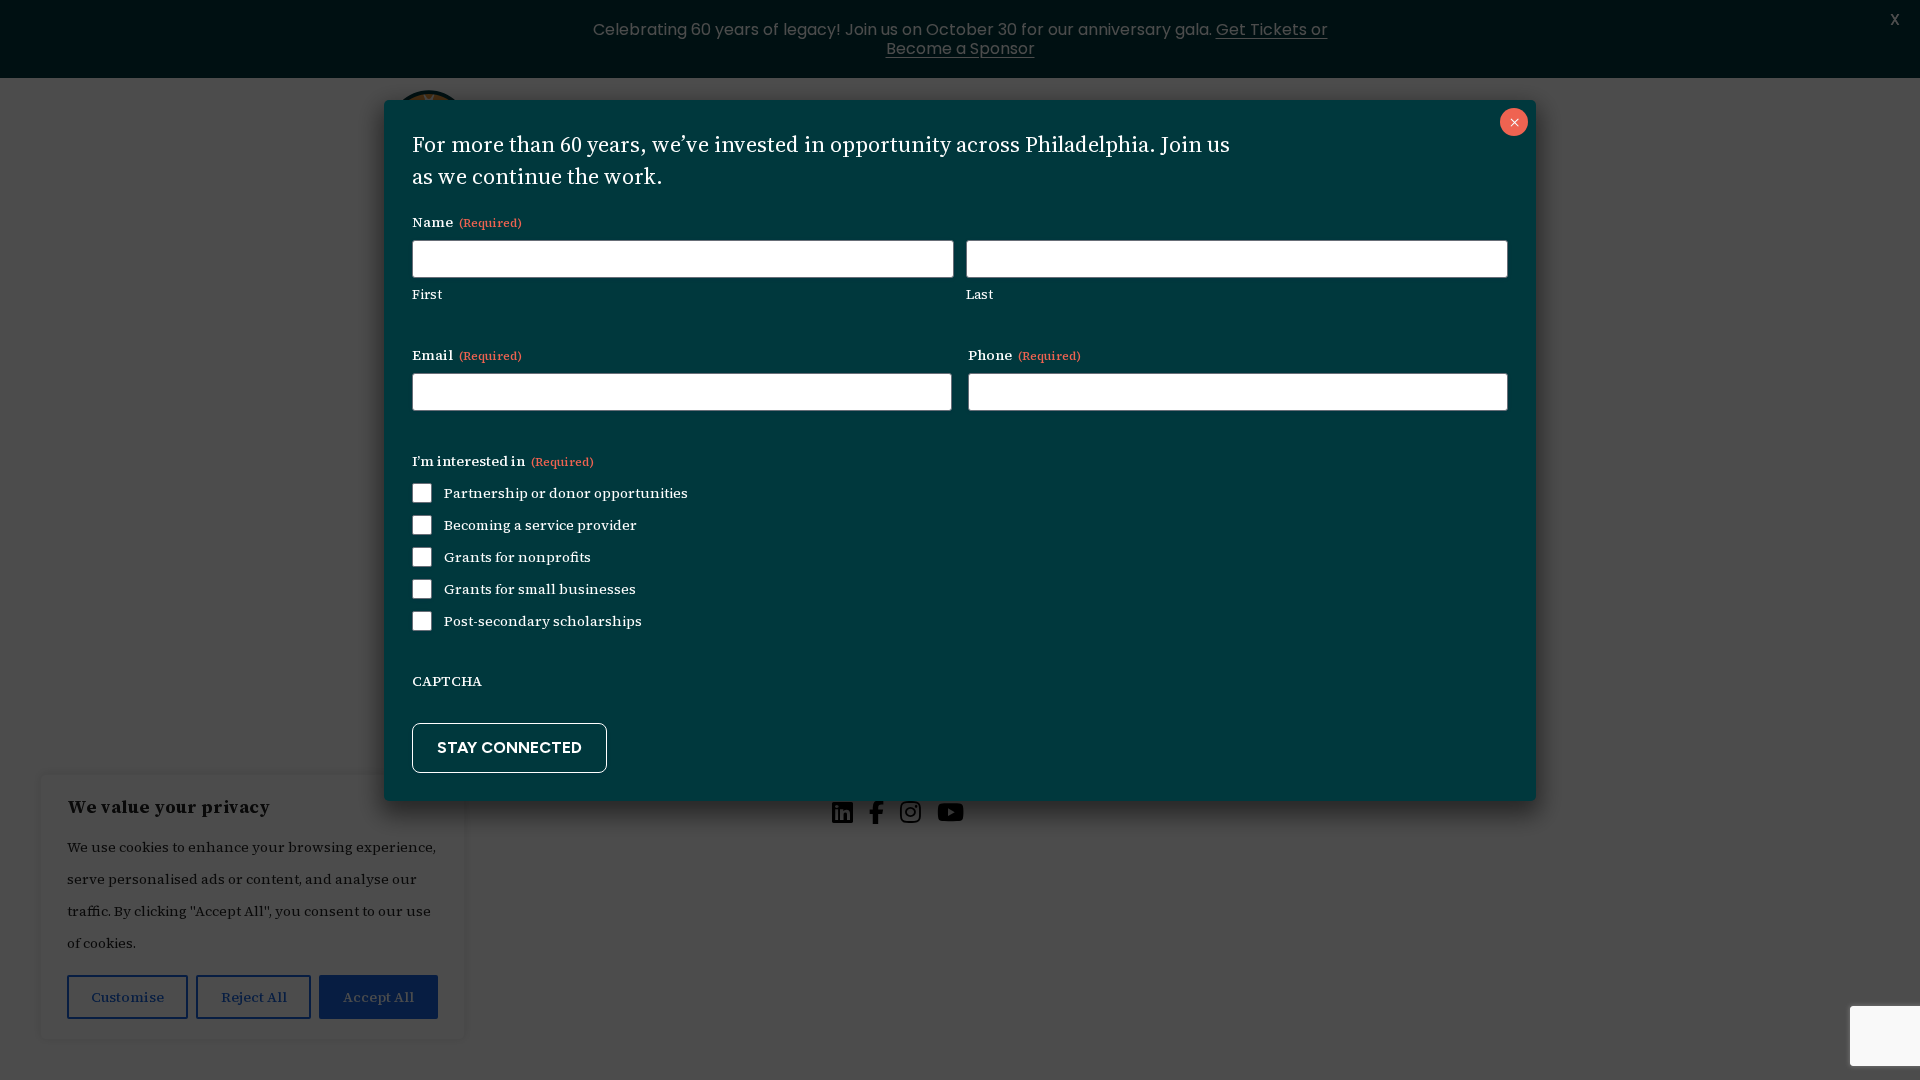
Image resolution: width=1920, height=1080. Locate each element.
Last (979, 294)
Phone (1024, 355)
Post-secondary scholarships (543, 621)
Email (467, 355)
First (427, 294)
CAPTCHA (447, 681)
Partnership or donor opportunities (566, 493)
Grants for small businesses (540, 589)
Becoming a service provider (540, 525)
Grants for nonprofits (517, 557)
